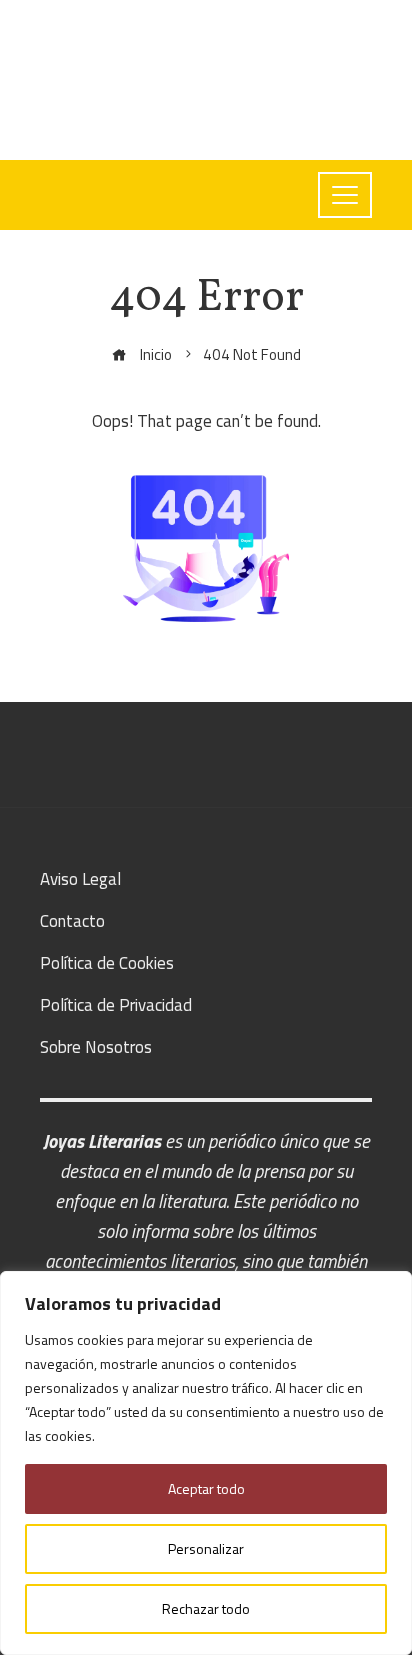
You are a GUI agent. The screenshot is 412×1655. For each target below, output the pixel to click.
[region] (206, 1463)
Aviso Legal (80, 879)
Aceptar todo (206, 1488)
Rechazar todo (206, 1608)
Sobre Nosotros (96, 1047)
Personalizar (206, 1548)
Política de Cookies (107, 963)
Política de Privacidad (116, 1005)
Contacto (72, 921)
